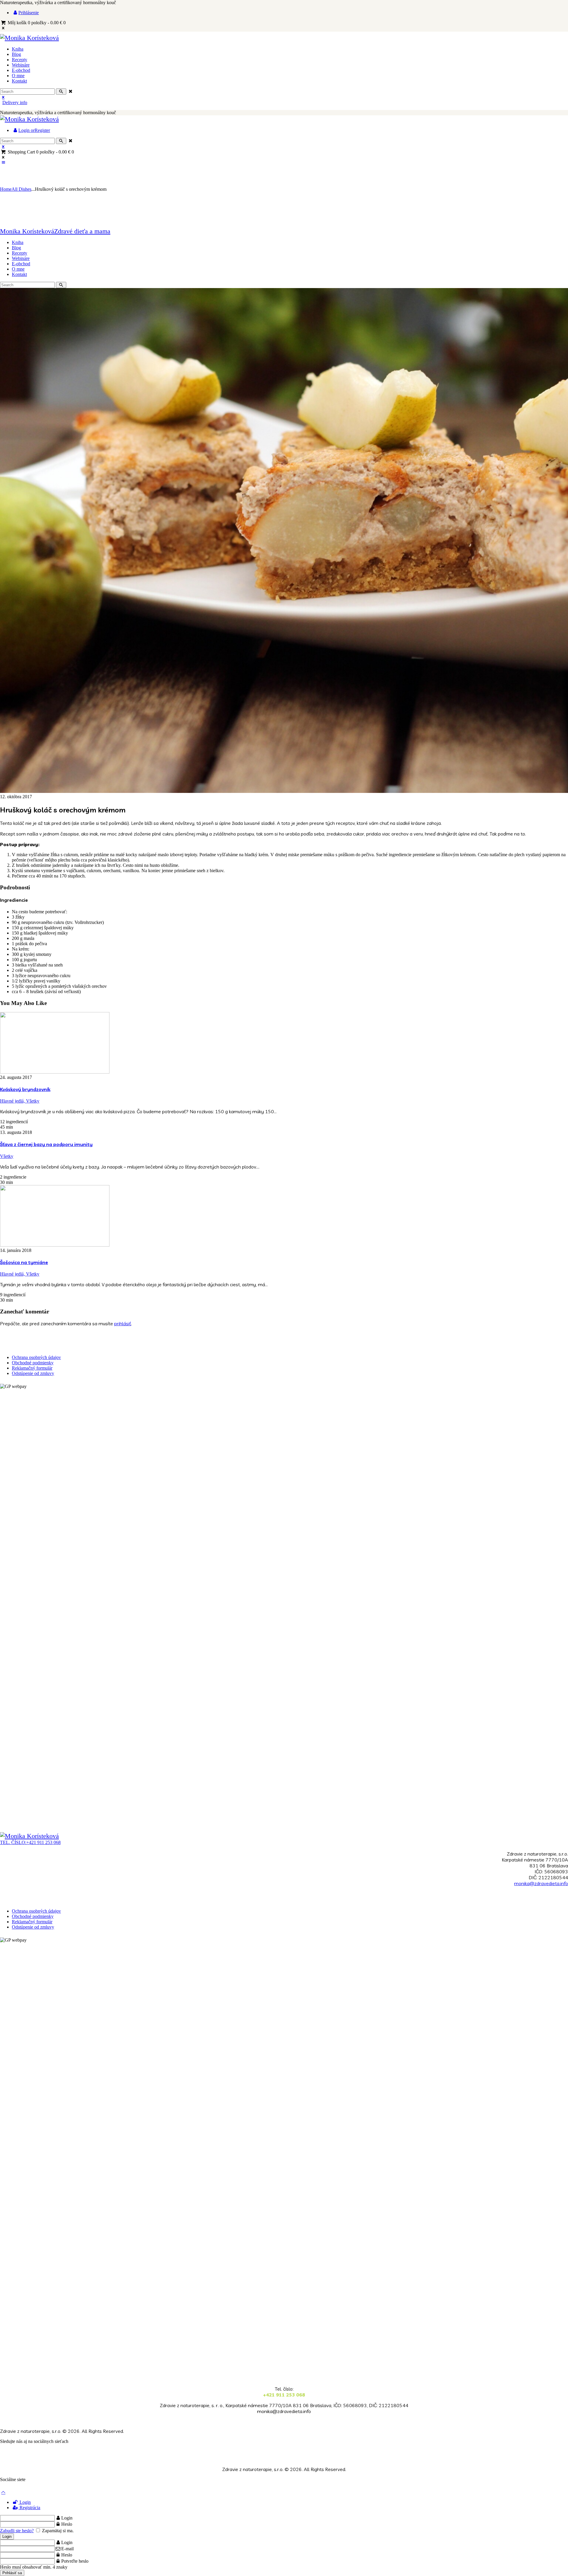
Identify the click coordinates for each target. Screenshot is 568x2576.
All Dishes (21, 189)
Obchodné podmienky (33, 1363)
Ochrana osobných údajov (36, 1357)
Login (25, 2502)
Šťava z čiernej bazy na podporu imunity (46, 1144)
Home (6, 189)
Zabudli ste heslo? (17, 2531)
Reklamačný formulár (32, 1368)
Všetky (33, 1101)
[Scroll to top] (3, 2492)
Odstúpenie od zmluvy (33, 1373)
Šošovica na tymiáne (24, 1262)
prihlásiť (123, 1323)
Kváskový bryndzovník (25, 1089)
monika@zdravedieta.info (541, 1883)
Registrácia (29, 2508)
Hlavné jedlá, (13, 1101)
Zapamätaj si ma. (57, 2531)
